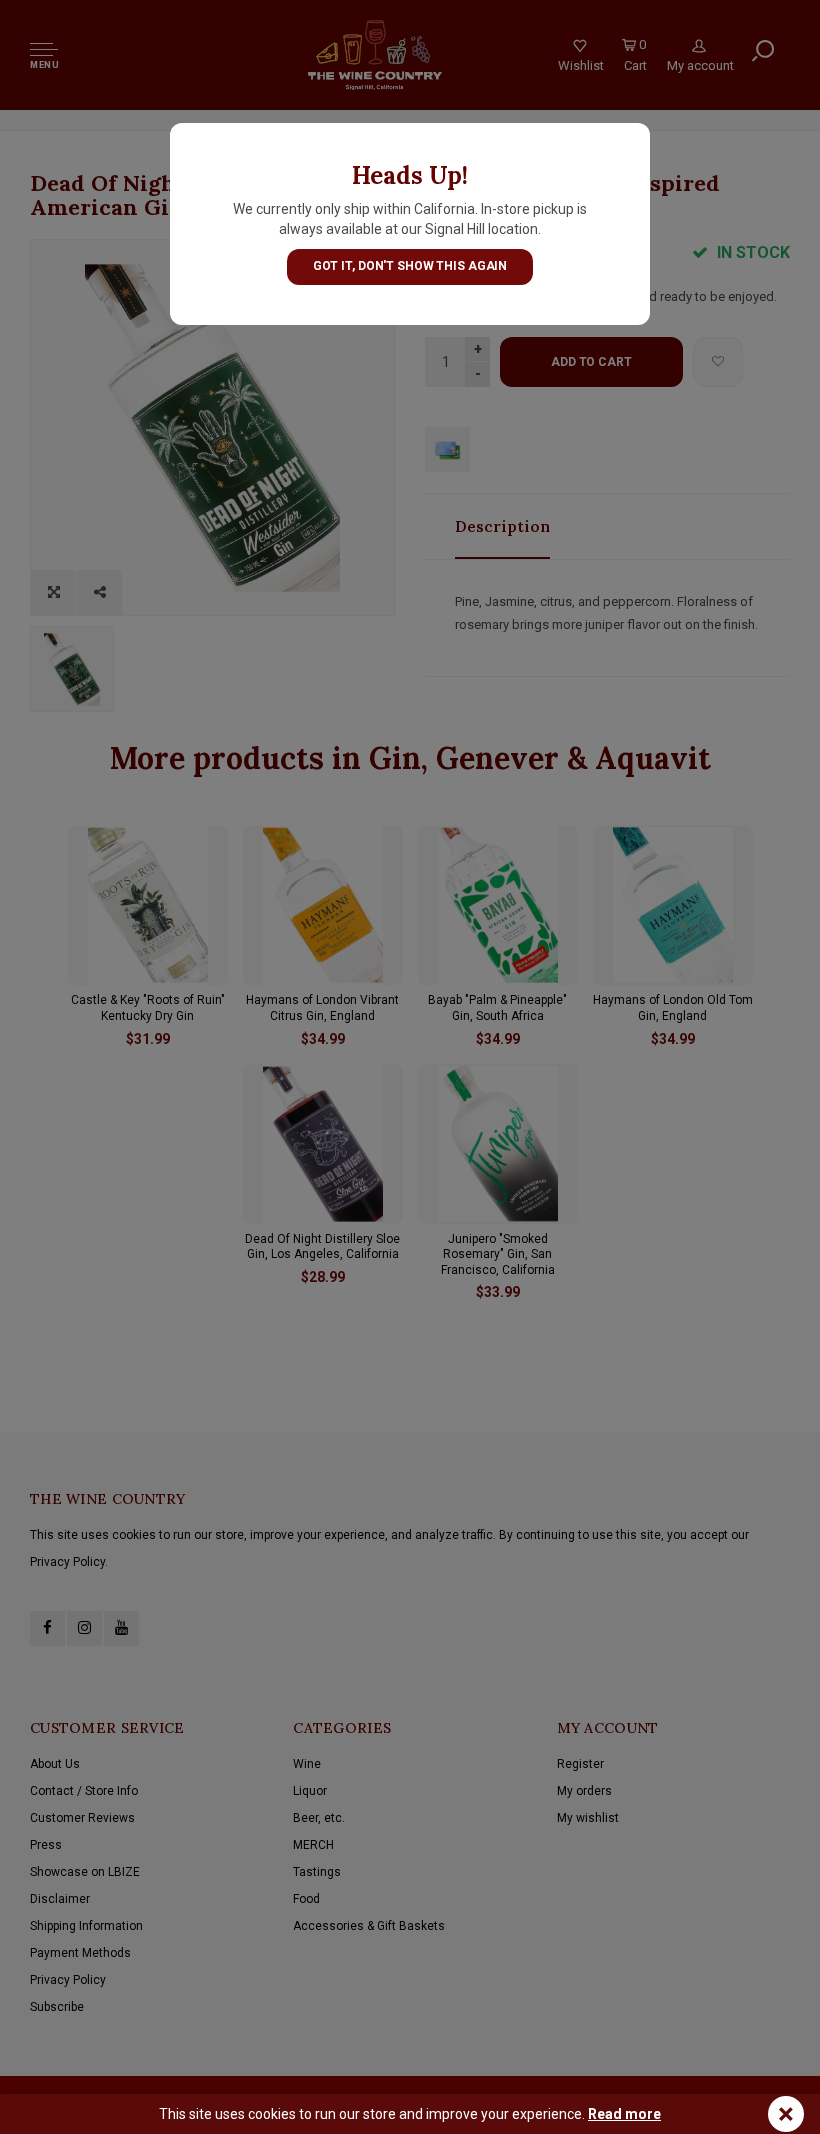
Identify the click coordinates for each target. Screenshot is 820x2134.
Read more (624, 2114)
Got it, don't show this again (410, 266)
